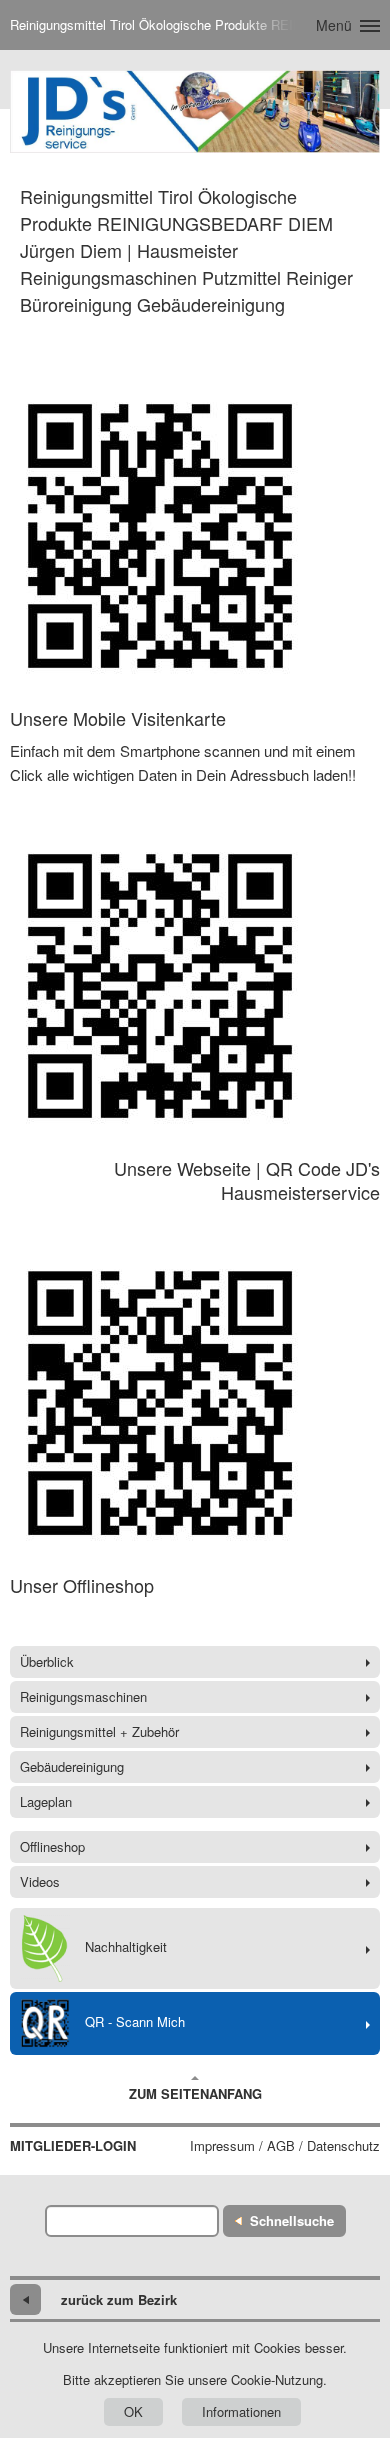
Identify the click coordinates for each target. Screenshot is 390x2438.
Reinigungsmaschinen (83, 1696)
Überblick (47, 1661)
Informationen (241, 2411)
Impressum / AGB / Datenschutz (285, 2146)
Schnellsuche (292, 2220)
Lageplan (46, 1801)
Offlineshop (52, 1846)
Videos (40, 1881)
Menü (334, 25)
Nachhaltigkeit (126, 1946)
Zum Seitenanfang (195, 2093)
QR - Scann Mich (135, 2021)
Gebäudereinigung (72, 1766)
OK (133, 2411)
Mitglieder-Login (73, 2146)
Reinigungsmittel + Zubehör (99, 1731)
